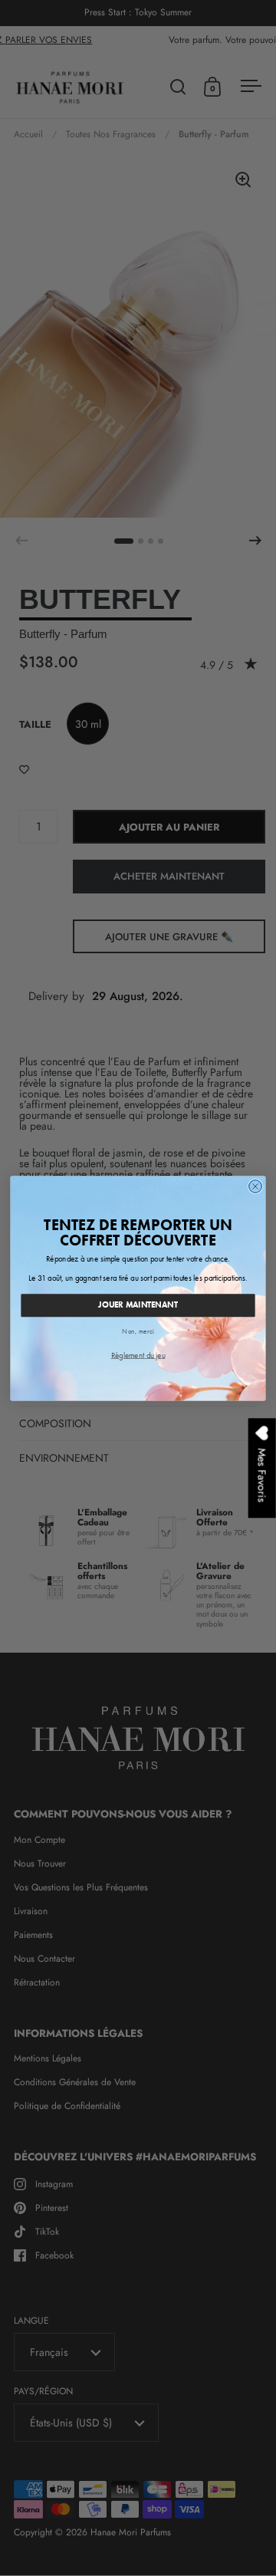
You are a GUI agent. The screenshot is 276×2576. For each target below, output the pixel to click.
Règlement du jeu (138, 1354)
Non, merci (138, 1331)
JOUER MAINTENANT (138, 1304)
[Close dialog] (256, 1186)
